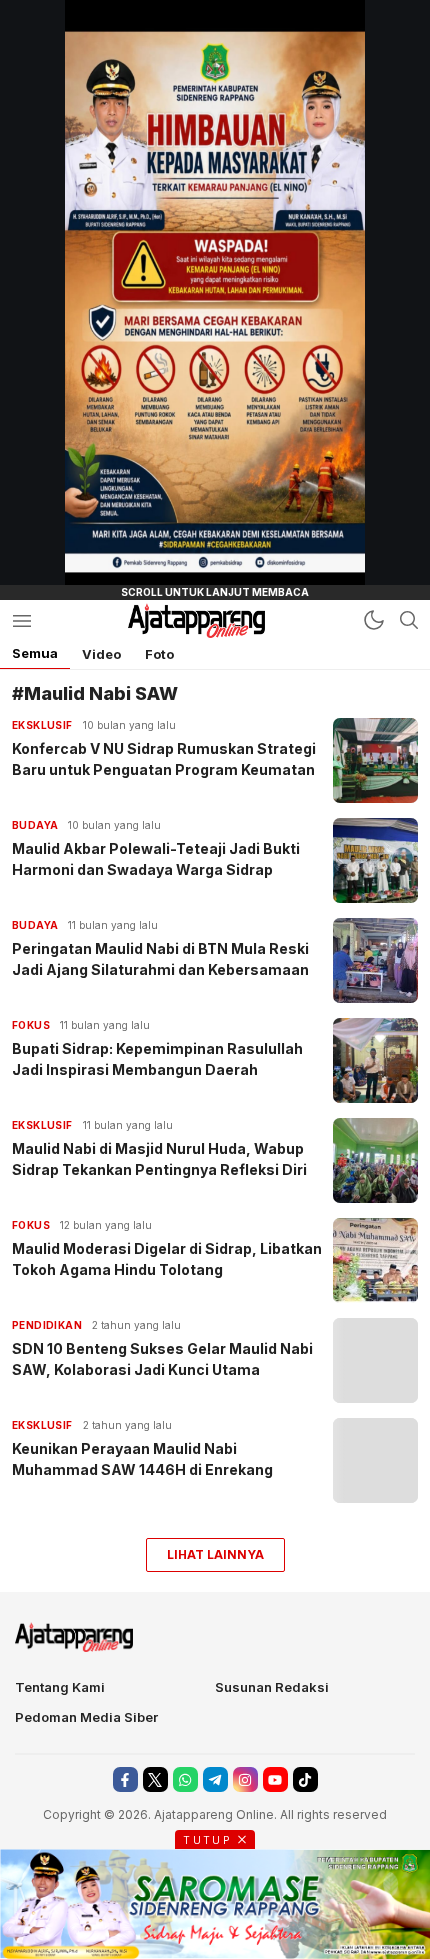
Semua (35, 653)
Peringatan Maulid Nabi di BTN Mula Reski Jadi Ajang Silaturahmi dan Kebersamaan (160, 959)
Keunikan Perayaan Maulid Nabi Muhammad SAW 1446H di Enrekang (142, 1459)
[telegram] (215, 1779)
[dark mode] (374, 620)
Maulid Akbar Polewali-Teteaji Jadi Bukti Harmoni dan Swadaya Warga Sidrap (156, 859)
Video (101, 654)
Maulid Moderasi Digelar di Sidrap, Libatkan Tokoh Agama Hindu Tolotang (167, 1259)
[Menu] (21, 620)
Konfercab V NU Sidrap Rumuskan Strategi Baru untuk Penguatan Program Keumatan (164, 759)
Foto (159, 654)
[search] (409, 620)
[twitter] (155, 1779)
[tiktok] (305, 1779)
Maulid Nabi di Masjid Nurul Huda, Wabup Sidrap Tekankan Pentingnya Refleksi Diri (159, 1159)
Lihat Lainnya (215, 1554)
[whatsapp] (185, 1779)
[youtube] (275, 1779)
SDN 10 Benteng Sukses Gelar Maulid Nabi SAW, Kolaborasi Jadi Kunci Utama (162, 1359)
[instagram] (245, 1779)
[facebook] (125, 1779)
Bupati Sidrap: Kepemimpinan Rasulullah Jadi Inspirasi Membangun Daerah (157, 1059)
